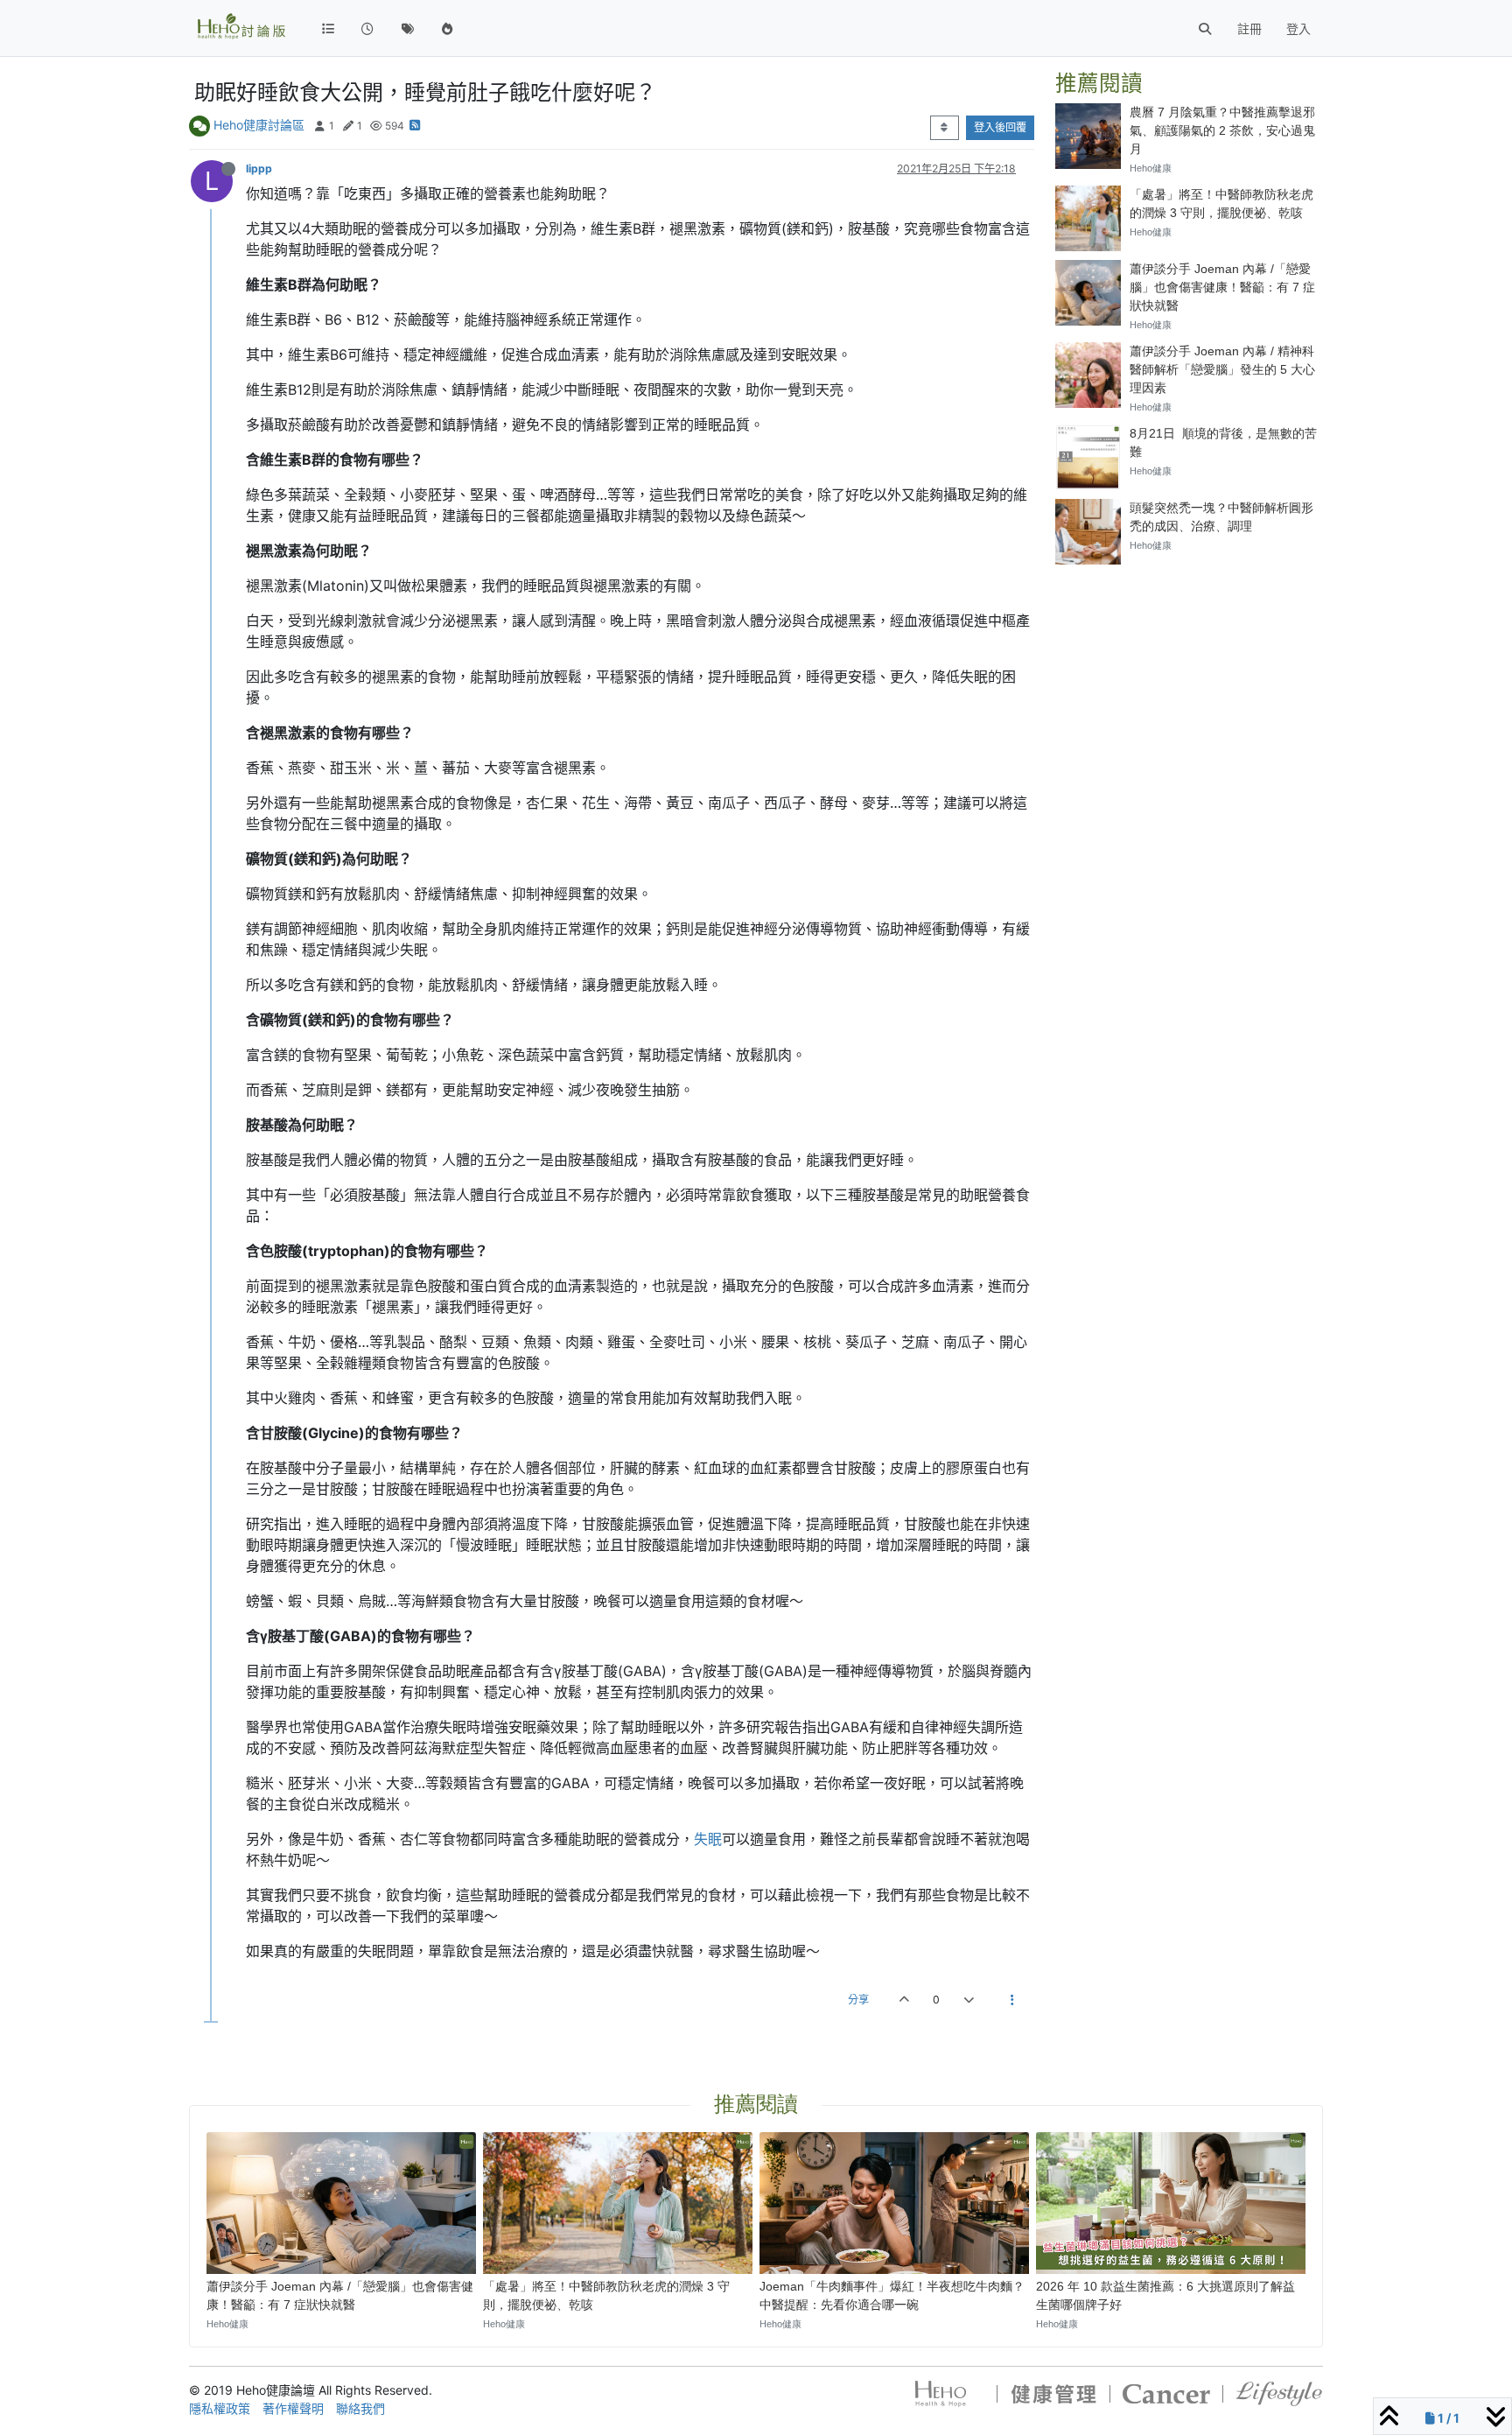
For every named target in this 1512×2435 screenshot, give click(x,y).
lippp (259, 168)
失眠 (708, 1839)
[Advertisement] (1189, 687)
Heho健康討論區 (259, 125)
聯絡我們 (360, 2408)
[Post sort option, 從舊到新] (945, 128)
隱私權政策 (220, 2408)
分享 (858, 2000)
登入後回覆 (1000, 127)
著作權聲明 (293, 2408)
